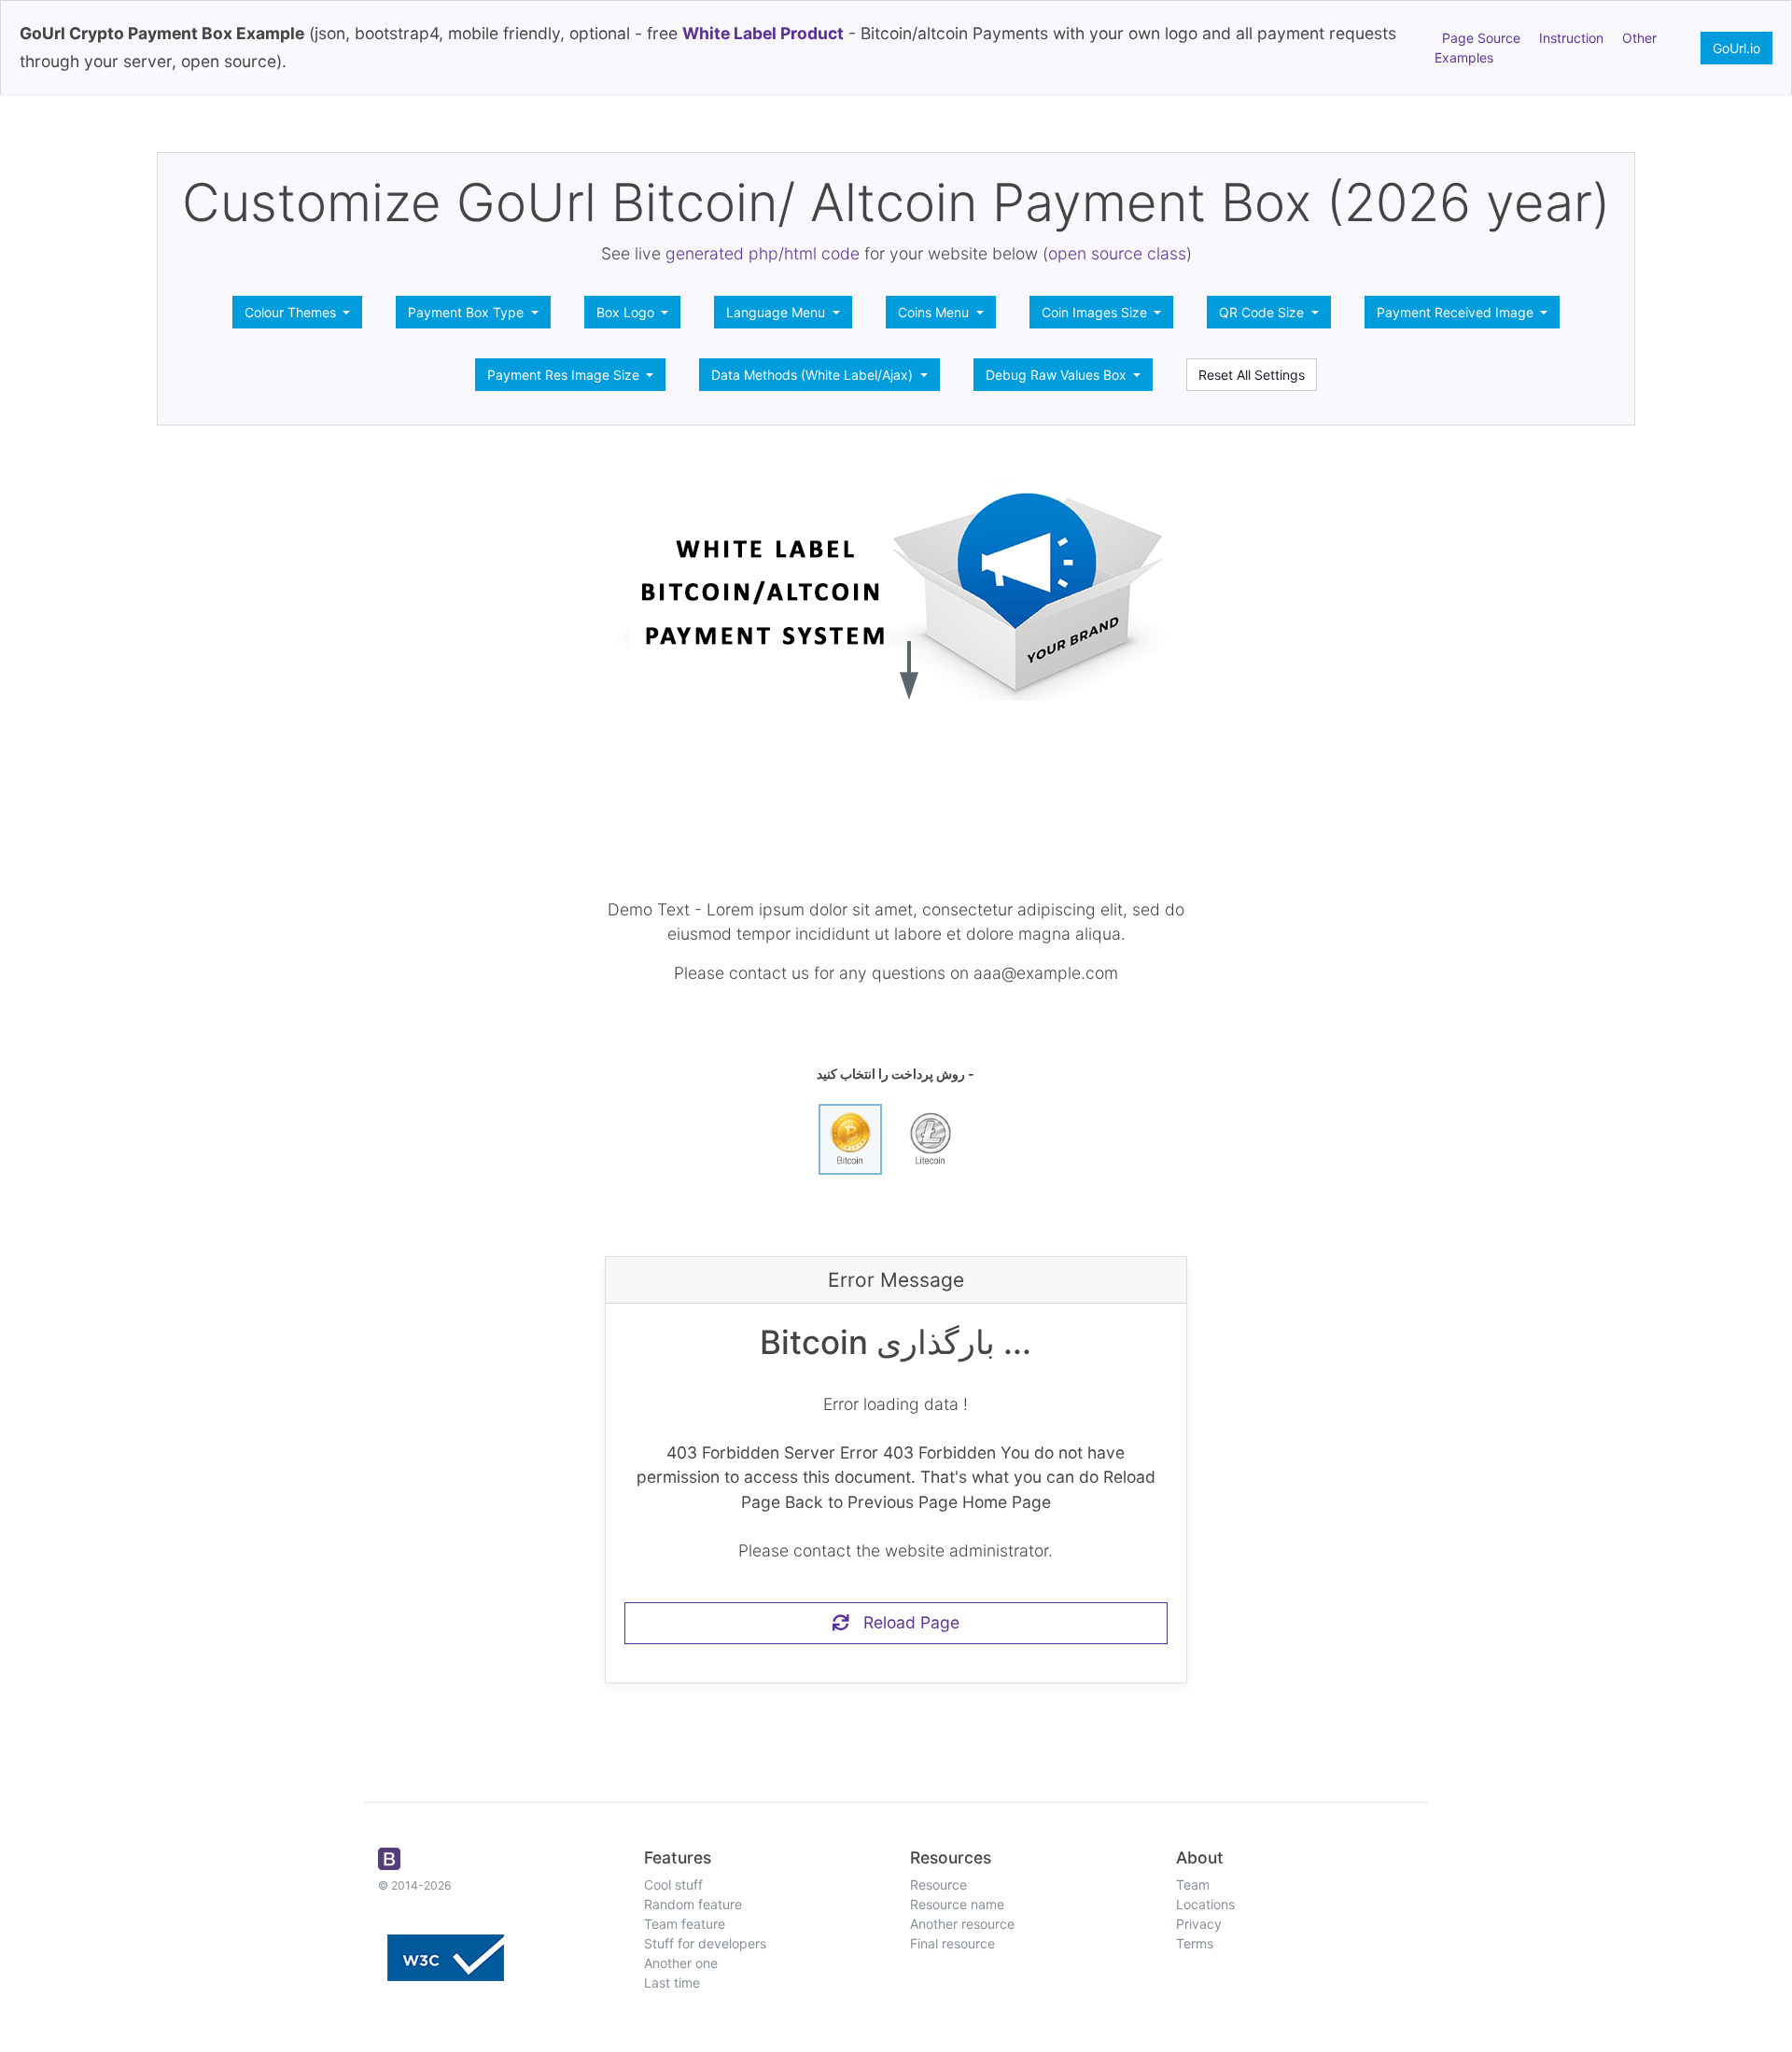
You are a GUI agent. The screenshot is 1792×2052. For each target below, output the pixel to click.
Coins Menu (935, 312)
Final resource (952, 1943)
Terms (1195, 1943)
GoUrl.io (1736, 48)
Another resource (962, 1924)
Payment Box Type (468, 312)
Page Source (1481, 38)
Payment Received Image (1457, 312)
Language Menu (777, 312)
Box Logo (627, 312)
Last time (672, 1982)
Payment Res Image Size (565, 375)
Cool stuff (673, 1884)
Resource (938, 1884)
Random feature (693, 1904)
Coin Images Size (1096, 312)
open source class (1117, 253)
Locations (1205, 1904)
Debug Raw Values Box (1058, 375)
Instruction (1571, 38)
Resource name (957, 1904)
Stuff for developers (705, 1943)
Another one (681, 1963)
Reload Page (904, 1622)
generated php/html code (763, 253)
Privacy (1199, 1924)
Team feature (685, 1924)
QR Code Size (1263, 312)
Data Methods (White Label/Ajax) (814, 375)
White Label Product (763, 33)
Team (1193, 1884)
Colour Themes (292, 312)
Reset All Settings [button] (1252, 375)
